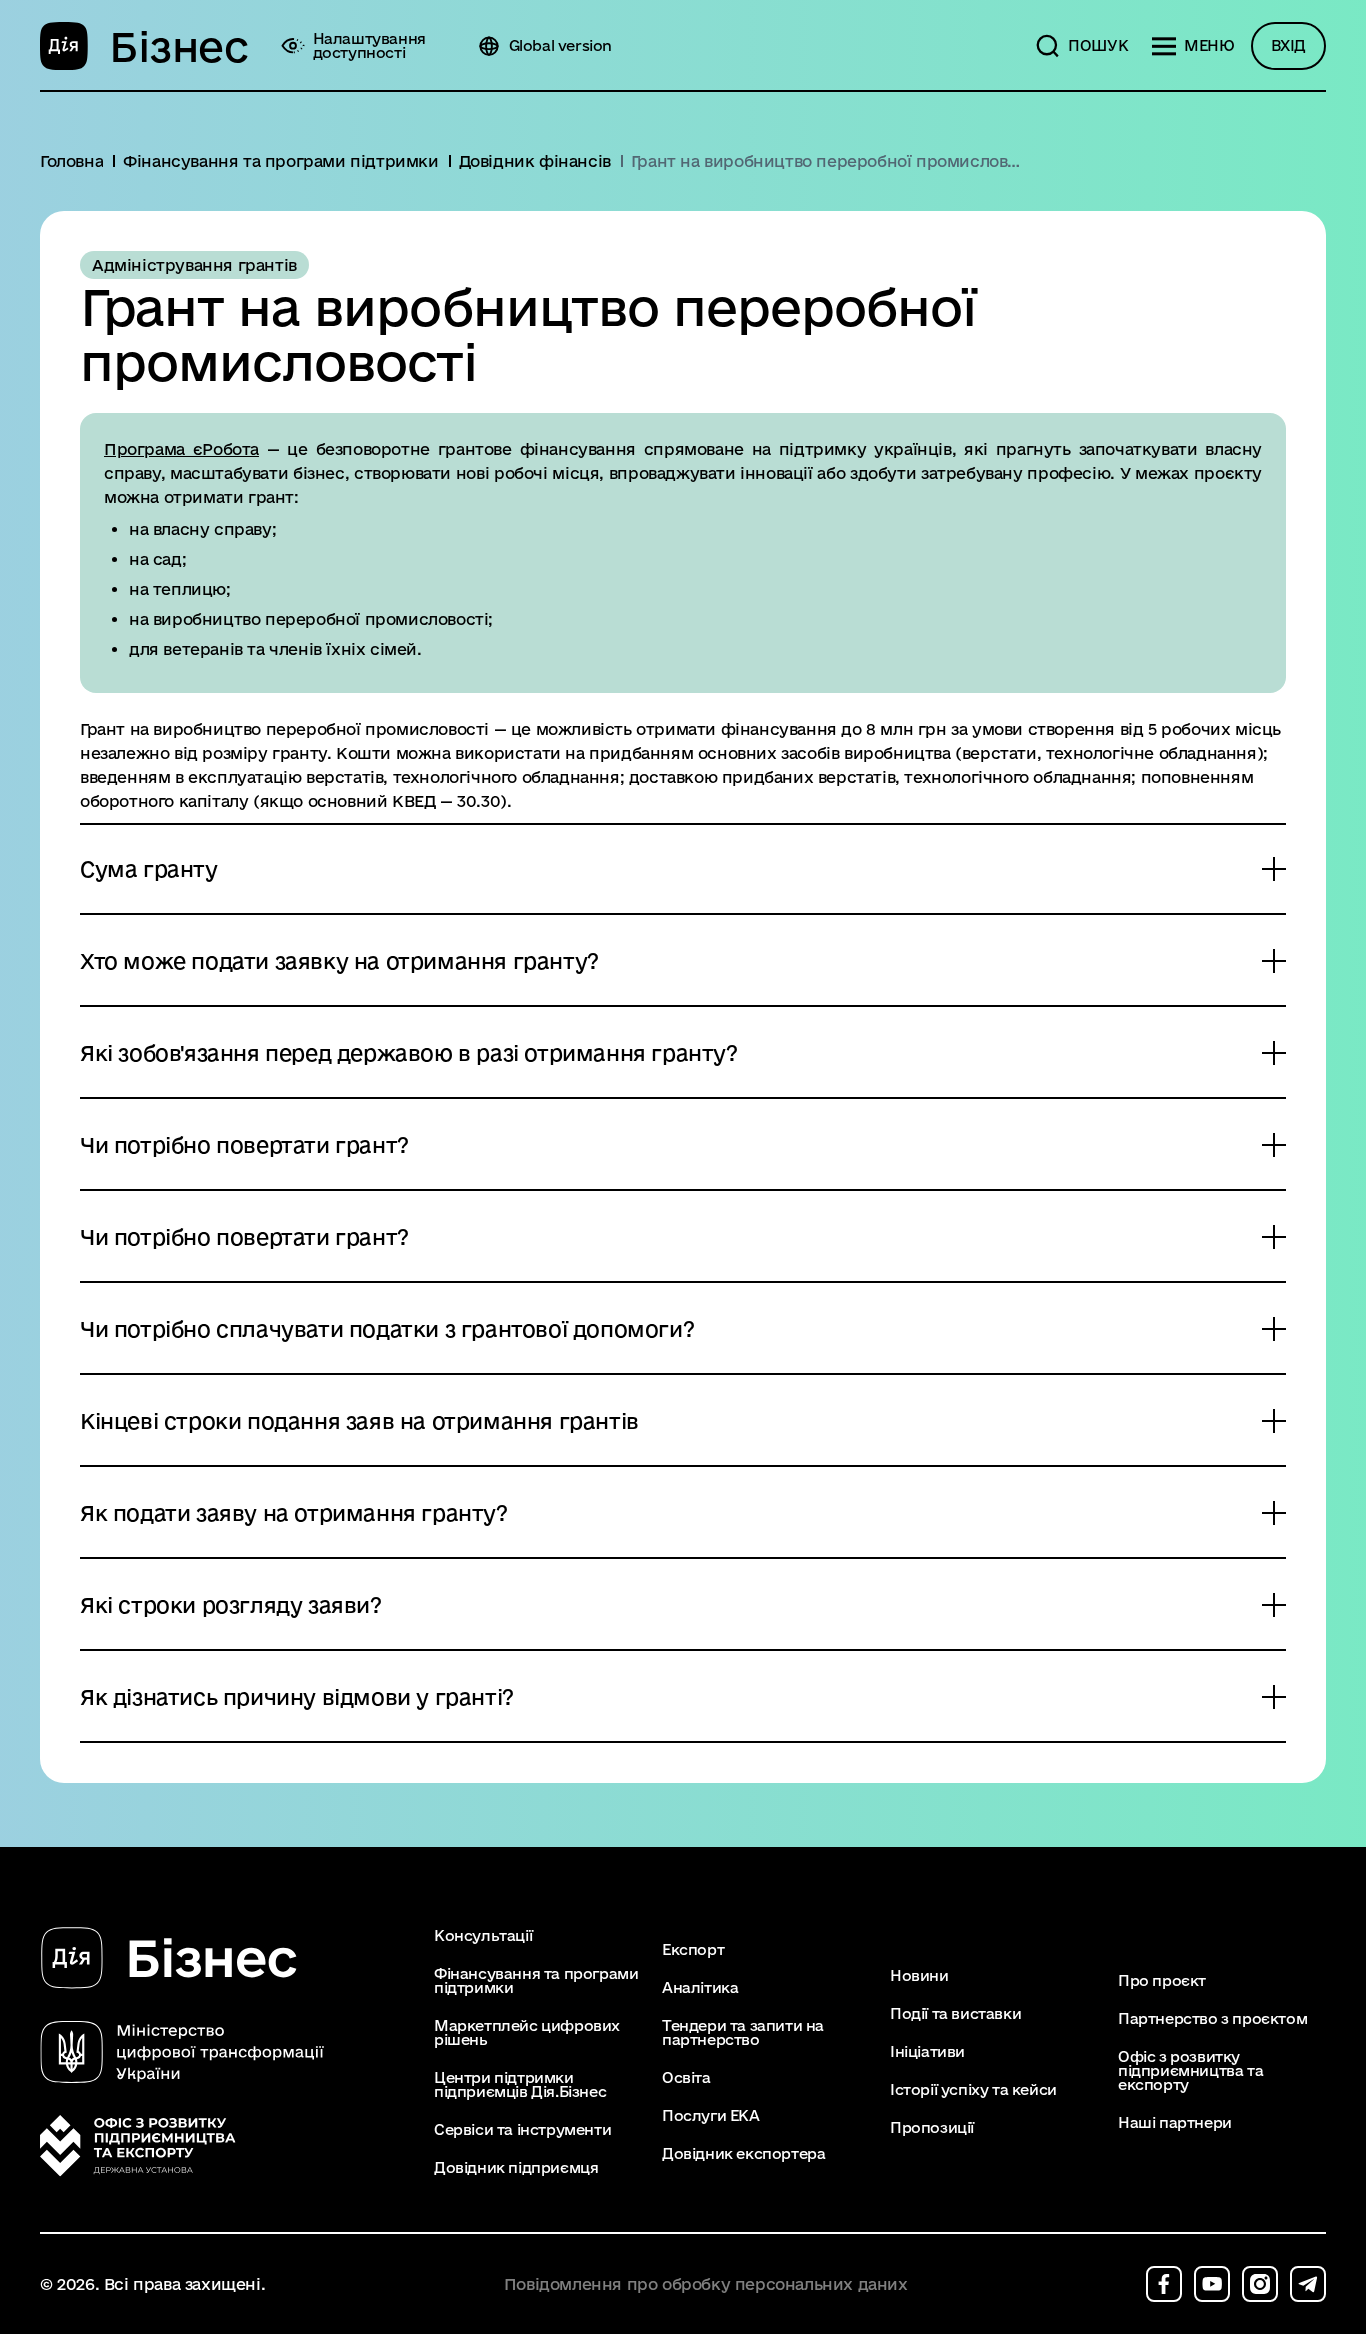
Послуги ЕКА (711, 2116)
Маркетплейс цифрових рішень (527, 2033)
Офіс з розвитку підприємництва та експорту (1190, 2071)
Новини (919, 1976)
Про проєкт (1162, 1981)
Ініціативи (927, 2052)
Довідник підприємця (516, 2168)
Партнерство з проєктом (1212, 2019)
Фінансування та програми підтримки (536, 1981)
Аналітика (700, 1988)
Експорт (693, 1950)
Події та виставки (955, 2014)
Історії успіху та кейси (973, 2090)
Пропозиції (932, 2128)
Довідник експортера (743, 2154)
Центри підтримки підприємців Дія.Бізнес (520, 2085)
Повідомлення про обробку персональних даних (706, 2284)
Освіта (686, 2078)
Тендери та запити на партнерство (743, 2033)
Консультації (483, 1936)
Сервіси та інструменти (522, 2130)
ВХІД (1288, 45)
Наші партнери (1175, 2123)
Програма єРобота (181, 449)
